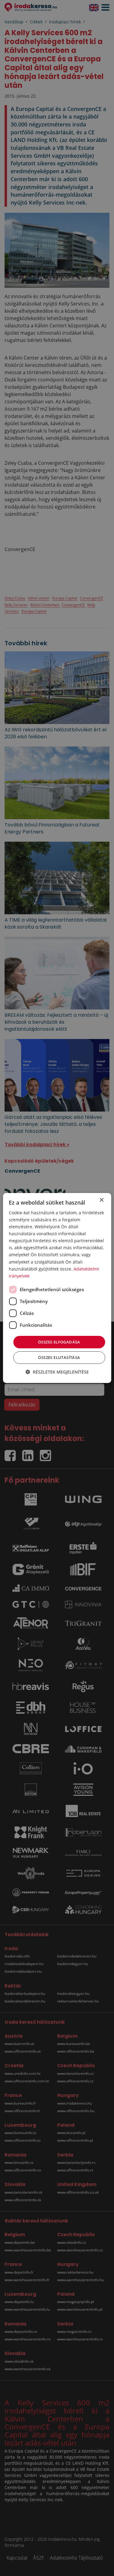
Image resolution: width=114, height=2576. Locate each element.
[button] (57, 1372)
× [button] (101, 1200)
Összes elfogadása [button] (59, 1342)
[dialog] (57, 1288)
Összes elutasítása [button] (59, 1357)
